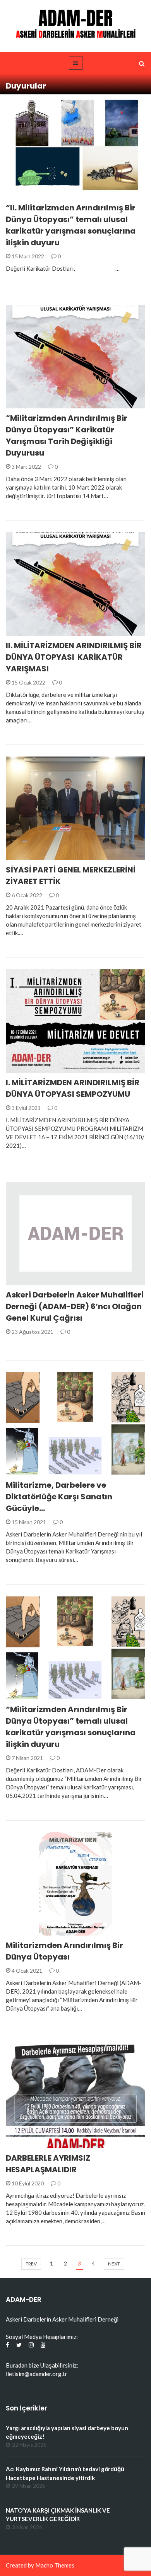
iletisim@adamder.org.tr (37, 2374)
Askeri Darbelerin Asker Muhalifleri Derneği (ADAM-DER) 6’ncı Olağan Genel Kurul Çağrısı (75, 1306)
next (114, 2264)
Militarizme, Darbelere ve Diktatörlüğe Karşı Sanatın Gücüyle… (59, 1497)
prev (31, 2264)
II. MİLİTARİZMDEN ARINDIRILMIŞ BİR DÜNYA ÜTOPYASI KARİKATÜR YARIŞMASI (74, 657)
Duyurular (31, 194)
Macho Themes (55, 2565)
